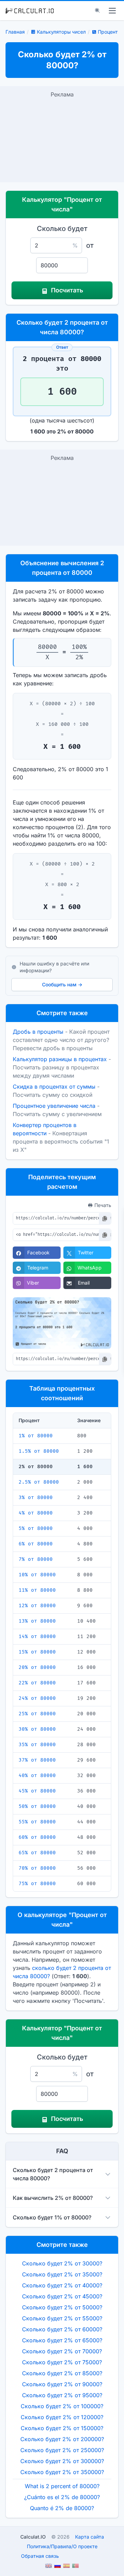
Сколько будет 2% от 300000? (62, 2461)
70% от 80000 (37, 1868)
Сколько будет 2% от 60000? (62, 2329)
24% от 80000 (37, 1698)
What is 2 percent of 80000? (62, 2486)
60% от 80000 (37, 1837)
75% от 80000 (37, 1884)
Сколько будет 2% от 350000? (62, 2472)
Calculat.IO (33, 2537)
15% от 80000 (37, 1652)
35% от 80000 (37, 1745)
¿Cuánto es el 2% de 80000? (62, 2497)
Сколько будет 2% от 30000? (62, 2263)
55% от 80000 (37, 1822)
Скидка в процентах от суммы (54, 1087)
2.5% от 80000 (39, 1482)
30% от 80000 (37, 1729)
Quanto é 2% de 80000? (62, 2508)
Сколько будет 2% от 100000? (62, 2406)
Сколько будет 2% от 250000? (62, 2450)
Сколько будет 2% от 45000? (62, 2296)
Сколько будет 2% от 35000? (62, 2274)
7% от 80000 (36, 1559)
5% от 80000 (36, 1528)
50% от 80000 (37, 1806)
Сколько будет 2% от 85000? (62, 2373)
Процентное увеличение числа (54, 1106)
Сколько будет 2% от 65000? (62, 2340)
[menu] (112, 11)
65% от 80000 (37, 1853)
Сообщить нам (62, 984)
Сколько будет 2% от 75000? (62, 2362)
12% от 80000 (37, 1606)
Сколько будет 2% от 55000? (62, 2318)
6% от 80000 (36, 1544)
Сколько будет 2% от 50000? (62, 2307)
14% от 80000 (37, 1637)
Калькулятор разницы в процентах (60, 1059)
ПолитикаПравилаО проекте (62, 2546)
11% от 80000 (37, 1590)
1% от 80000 (36, 1436)
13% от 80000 (37, 1621)
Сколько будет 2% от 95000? (62, 2395)
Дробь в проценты (38, 1032)
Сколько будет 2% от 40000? (62, 2285)
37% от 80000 (37, 1760)
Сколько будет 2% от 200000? (62, 2439)
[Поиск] (97, 11)
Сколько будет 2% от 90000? (62, 2384)
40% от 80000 (37, 1776)
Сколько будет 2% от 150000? (62, 2428)
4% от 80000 (36, 1513)
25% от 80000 (37, 1714)
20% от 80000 (37, 1667)
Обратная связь (40, 2556)
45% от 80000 (37, 1791)
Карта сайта (90, 2537)
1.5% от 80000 (39, 1451)
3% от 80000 (36, 1498)
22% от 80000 (37, 1683)
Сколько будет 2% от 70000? (62, 2351)
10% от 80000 (37, 1575)
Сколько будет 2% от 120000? (62, 2417)
